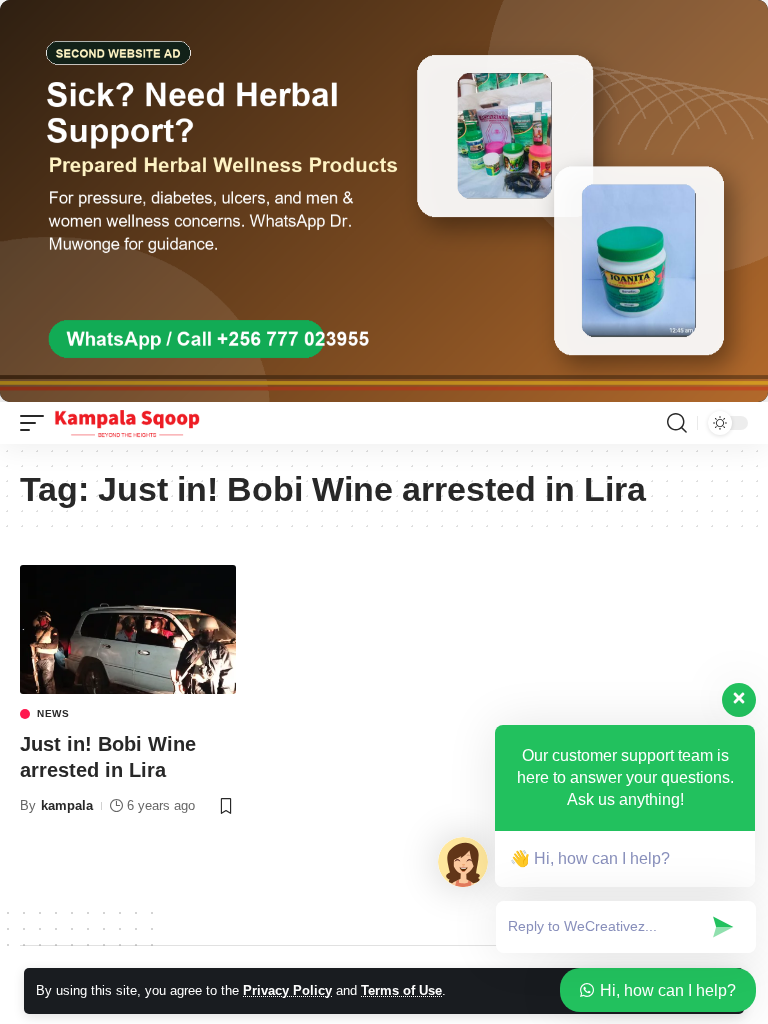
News (53, 714)
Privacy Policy (287, 990)
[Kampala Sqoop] (127, 423)
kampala (67, 805)
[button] (37, 423)
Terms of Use (401, 990)
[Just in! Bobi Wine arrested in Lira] (128, 630)
